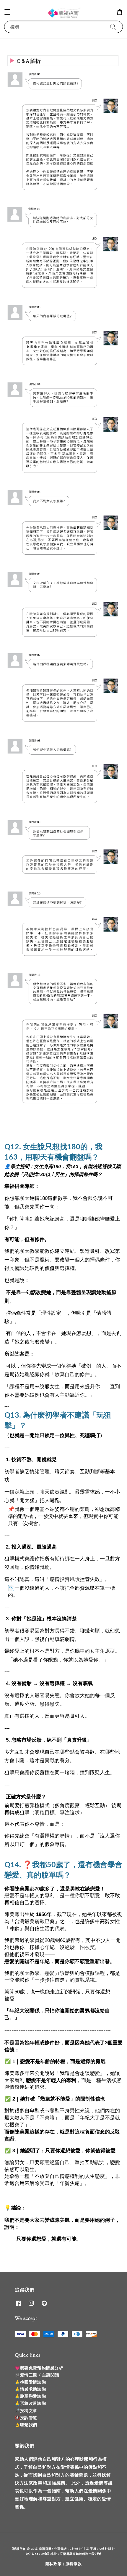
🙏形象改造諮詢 (30, 2403)
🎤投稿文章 (26, 2411)
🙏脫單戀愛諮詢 (30, 2396)
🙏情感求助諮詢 (30, 2389)
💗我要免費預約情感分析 (39, 2368)
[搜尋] (113, 27)
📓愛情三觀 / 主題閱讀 (37, 2375)
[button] (7, 12)
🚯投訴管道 (26, 2418)
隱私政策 (54, 2564)
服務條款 (74, 2564)
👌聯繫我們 (26, 2425)
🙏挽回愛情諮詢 (30, 2382)
